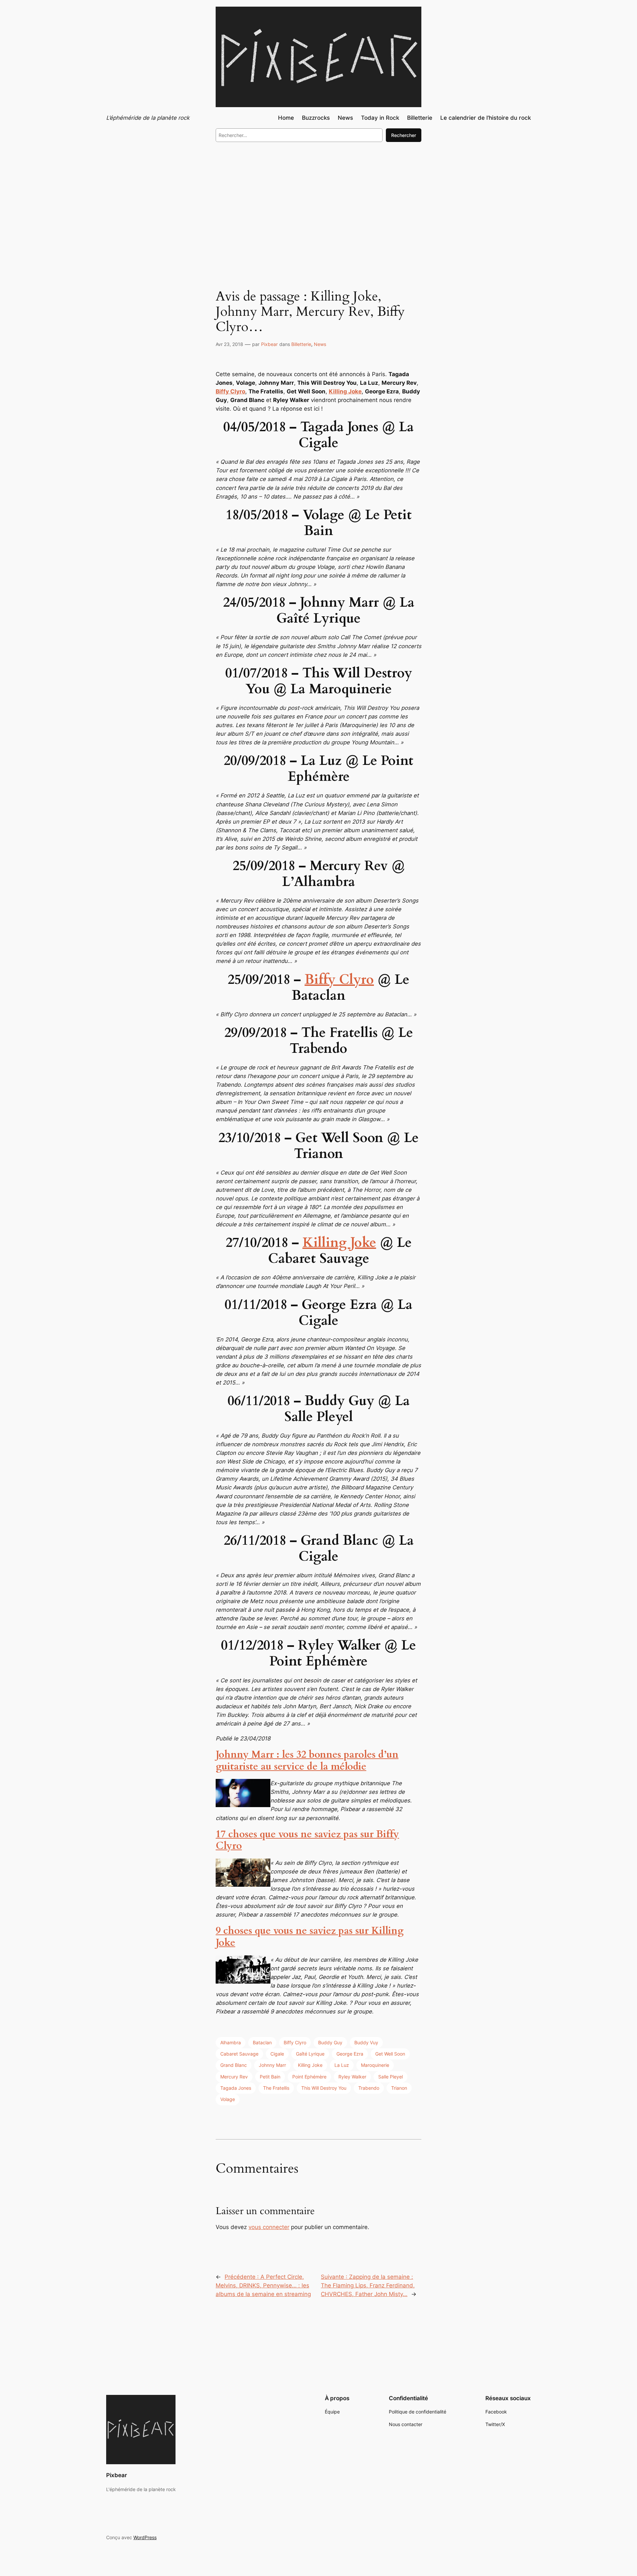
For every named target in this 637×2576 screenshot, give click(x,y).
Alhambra (231, 2042)
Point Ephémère (309, 2077)
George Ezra (350, 2054)
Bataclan (262, 2042)
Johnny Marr (272, 2065)
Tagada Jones (236, 2088)
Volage (228, 2099)
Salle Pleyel (390, 2077)
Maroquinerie (375, 2065)
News (320, 344)
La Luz (342, 2065)
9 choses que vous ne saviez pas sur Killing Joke (310, 1937)
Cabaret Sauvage (239, 2054)
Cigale (277, 2054)
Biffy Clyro (339, 980)
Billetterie (301, 344)
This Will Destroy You (324, 2088)
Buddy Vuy (366, 2042)
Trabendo (369, 2088)
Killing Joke (339, 1243)
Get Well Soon (390, 2054)
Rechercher (404, 135)
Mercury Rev (234, 2077)
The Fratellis (276, 2088)
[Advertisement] (318, 202)
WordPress (145, 2537)
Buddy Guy (330, 2042)
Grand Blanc (234, 2065)
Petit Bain (270, 2077)
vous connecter (269, 2227)
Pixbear (269, 344)
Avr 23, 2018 (229, 344)
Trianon (399, 2088)
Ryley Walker (352, 2077)
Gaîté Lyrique (310, 2054)
